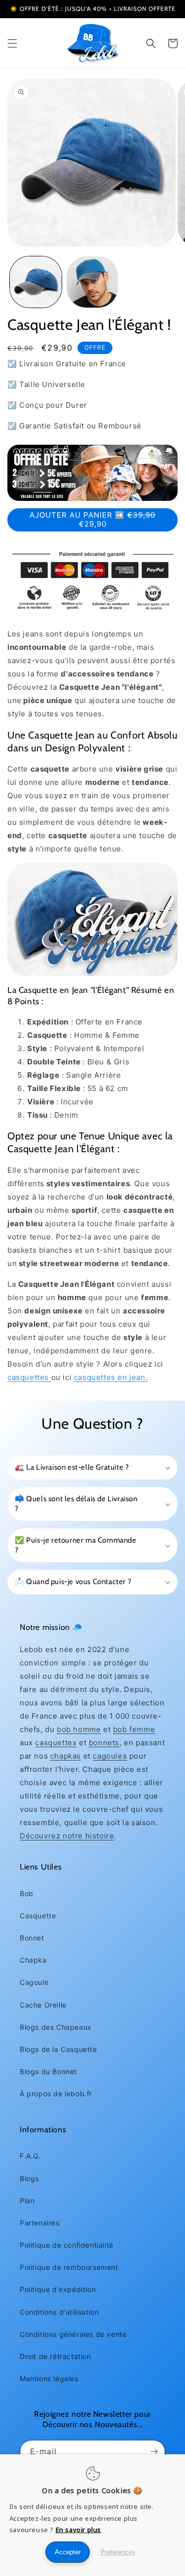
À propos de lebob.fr (56, 2094)
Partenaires (40, 2223)
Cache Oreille (43, 2005)
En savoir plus (78, 2530)
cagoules (110, 1756)
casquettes (29, 1377)
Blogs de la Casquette (58, 2049)
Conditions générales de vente (73, 2334)
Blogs (29, 2178)
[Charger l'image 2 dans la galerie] (92, 282)
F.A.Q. (30, 2156)
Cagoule (34, 1982)
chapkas (66, 1756)
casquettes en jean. (111, 1377)
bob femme (134, 1729)
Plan (27, 2201)
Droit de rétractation (55, 2356)
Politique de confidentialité (67, 2245)
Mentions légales (49, 2379)
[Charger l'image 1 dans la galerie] (36, 282)
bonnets (104, 1743)
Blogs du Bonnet (48, 2071)
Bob (27, 1893)
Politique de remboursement (69, 2267)
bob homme (79, 1729)
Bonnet (32, 1938)
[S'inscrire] (154, 2452)
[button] (12, 43)
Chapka (33, 1960)
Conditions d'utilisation (59, 2312)
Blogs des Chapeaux (56, 2027)
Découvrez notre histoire (67, 1836)
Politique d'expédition (58, 2289)
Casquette (38, 1916)
